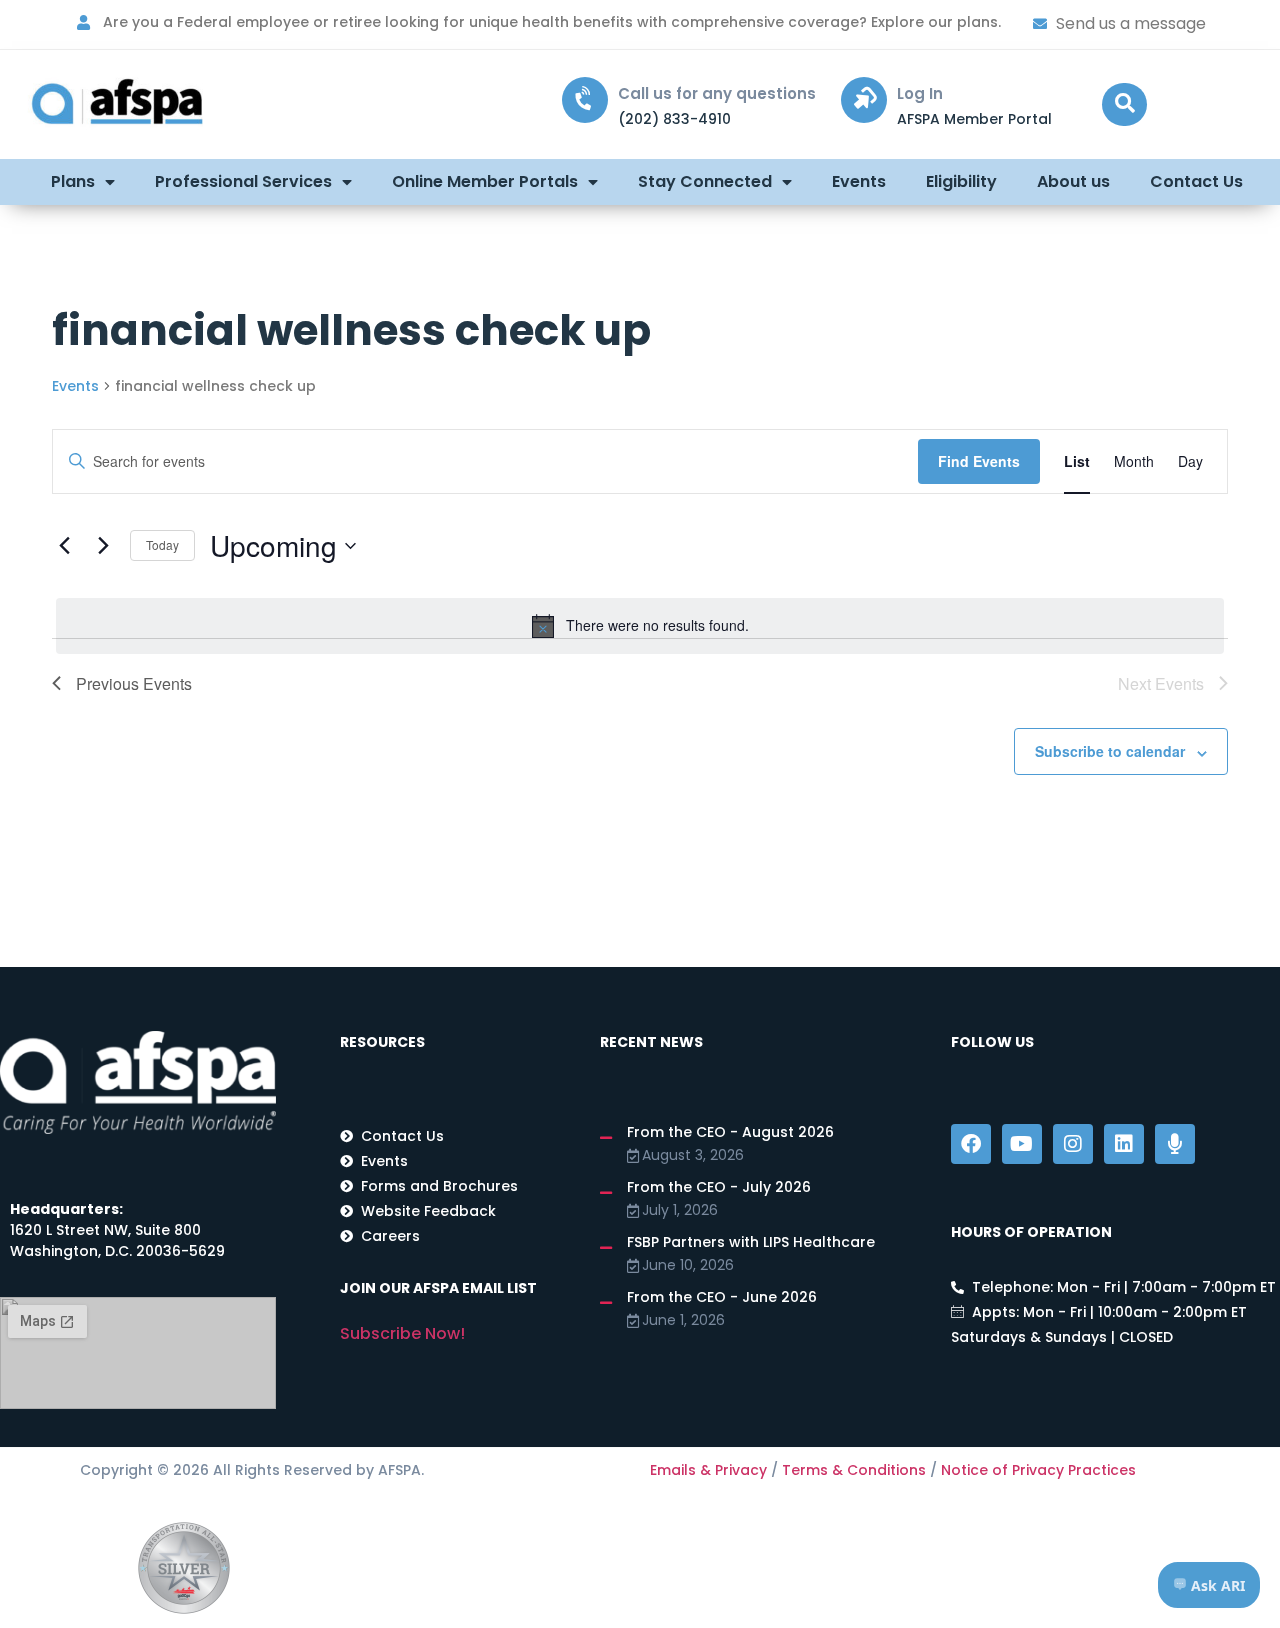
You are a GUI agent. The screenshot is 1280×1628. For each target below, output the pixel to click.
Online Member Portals (485, 181)
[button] (1124, 104)
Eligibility (961, 181)
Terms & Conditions (854, 1470)
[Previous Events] (64, 546)
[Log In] (864, 100)
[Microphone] (1175, 1144)
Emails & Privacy (708, 1470)
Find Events (979, 461)
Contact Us (1196, 181)
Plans (73, 181)
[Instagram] (1073, 1144)
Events (859, 181)
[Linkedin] (1124, 1144)
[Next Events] (103, 546)
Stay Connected (705, 181)
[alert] (640, 626)
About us (1073, 181)
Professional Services (243, 181)
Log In (920, 93)
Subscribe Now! (402, 1333)
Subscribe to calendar (1110, 751)
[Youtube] (1022, 1144)
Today (162, 544)
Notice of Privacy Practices (1038, 1470)
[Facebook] (971, 1144)
